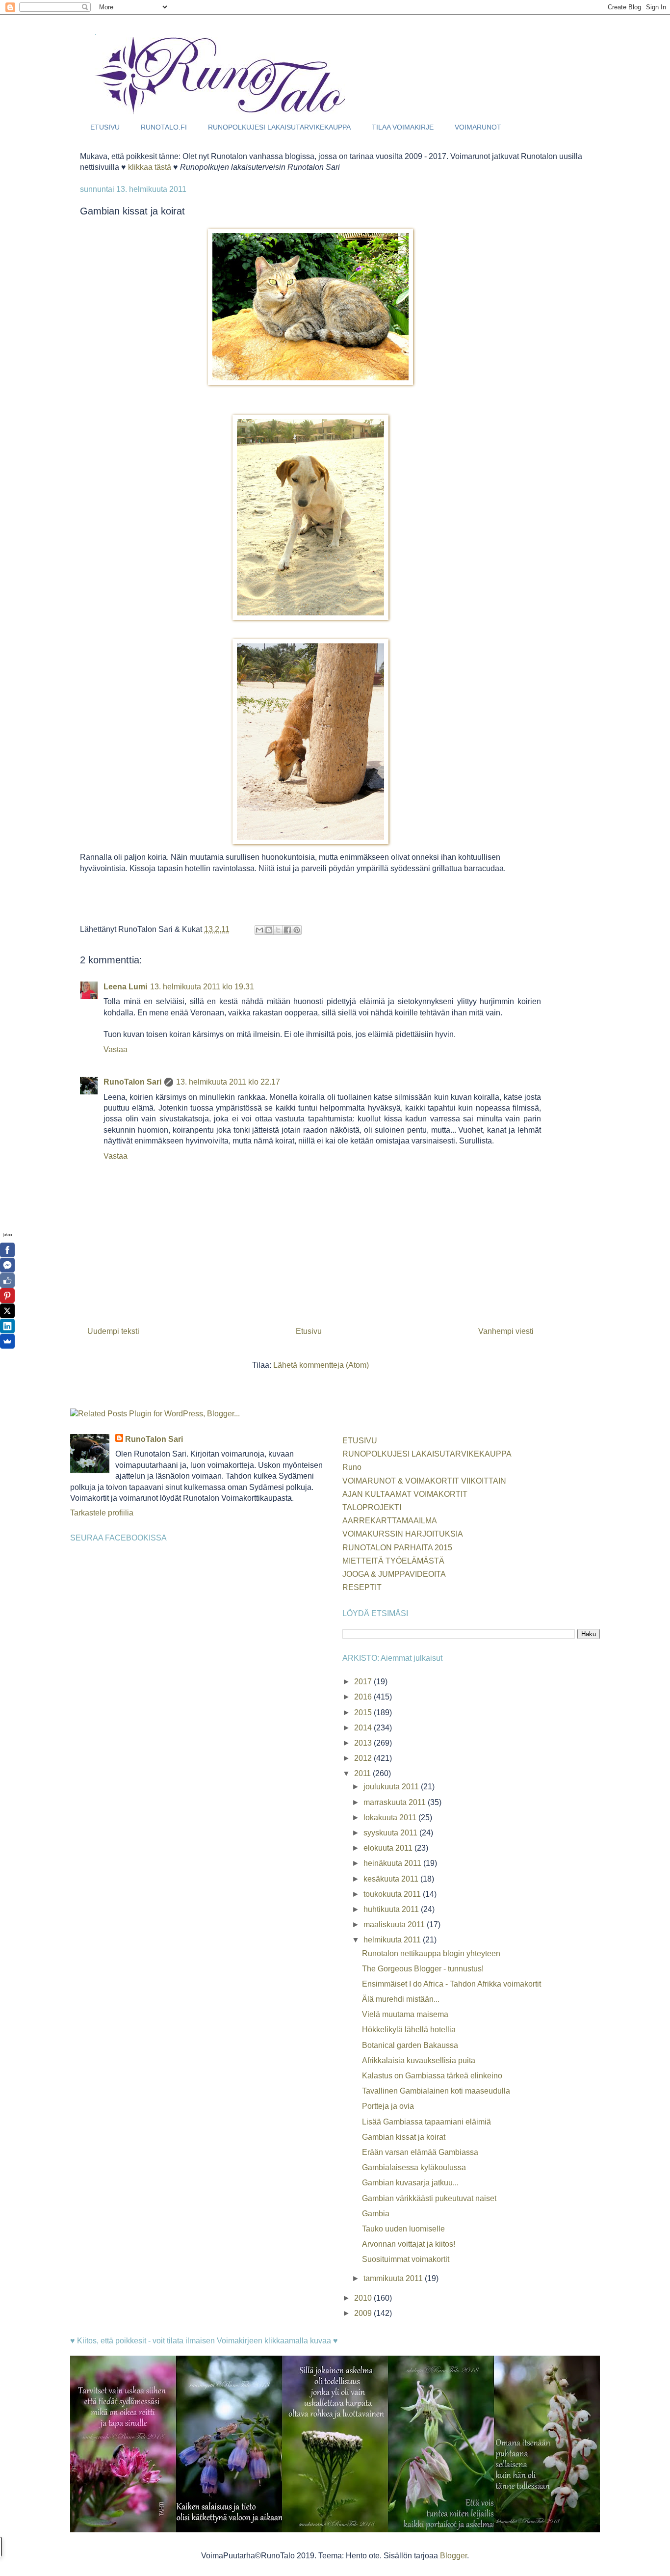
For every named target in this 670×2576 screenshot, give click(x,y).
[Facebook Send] (7, 1265)
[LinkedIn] (7, 1326)
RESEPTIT (362, 1587)
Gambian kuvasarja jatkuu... (410, 2183)
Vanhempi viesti (506, 1331)
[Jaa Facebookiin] (287, 930)
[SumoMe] (7, 1341)
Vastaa (116, 1049)
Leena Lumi (125, 987)
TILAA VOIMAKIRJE (403, 127)
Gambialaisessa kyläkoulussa (414, 2167)
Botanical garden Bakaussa (410, 2045)
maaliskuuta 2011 (395, 1925)
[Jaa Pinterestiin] (297, 930)
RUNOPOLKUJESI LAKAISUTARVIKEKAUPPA (279, 127)
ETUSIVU (105, 127)
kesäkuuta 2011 (392, 1879)
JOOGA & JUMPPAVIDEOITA (394, 1574)
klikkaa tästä (150, 167)
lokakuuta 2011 (391, 1818)
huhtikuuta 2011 (392, 1909)
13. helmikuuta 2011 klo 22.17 (228, 1082)
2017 (364, 1682)
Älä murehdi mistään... (401, 1999)
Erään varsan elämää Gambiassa (420, 2152)
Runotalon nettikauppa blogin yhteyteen (431, 1953)
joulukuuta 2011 (392, 1787)
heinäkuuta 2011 (393, 1863)
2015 (364, 1713)
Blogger (453, 2556)
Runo (352, 1467)
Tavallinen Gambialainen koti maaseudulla (436, 2091)
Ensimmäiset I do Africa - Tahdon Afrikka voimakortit (451, 1984)
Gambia (376, 2214)
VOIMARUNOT (478, 127)
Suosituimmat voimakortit (406, 2259)
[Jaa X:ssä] (278, 930)
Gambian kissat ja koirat (404, 2137)
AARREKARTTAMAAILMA (390, 1521)
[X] (7, 1311)
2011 (363, 1773)
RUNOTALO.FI (164, 127)
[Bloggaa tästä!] (269, 930)
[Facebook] (7, 1250)
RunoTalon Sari (132, 1082)
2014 (364, 1728)
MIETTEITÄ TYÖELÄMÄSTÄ (393, 1561)
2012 (364, 1758)
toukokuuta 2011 (393, 1894)
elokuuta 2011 (389, 1848)
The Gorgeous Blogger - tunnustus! (423, 1969)
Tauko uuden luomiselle (403, 2229)
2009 (364, 2313)
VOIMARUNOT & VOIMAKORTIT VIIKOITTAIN (424, 1481)
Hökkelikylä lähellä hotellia (409, 2030)
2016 (364, 1697)
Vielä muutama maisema (405, 2014)
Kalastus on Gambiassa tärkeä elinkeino (432, 2076)
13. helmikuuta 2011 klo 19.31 (202, 987)
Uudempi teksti (113, 1331)
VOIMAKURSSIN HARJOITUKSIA (403, 1534)
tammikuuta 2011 (394, 2278)
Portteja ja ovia (388, 2106)
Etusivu (309, 1331)
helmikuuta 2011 (393, 1940)
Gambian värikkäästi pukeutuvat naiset (429, 2198)
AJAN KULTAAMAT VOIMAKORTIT (405, 1494)
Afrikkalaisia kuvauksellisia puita (419, 2060)
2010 (364, 2298)
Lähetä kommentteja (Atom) (321, 1365)
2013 (364, 1743)
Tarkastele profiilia (102, 1513)
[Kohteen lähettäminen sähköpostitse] (259, 930)
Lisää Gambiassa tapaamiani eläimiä (426, 2122)
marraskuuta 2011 (396, 1802)
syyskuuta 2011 (391, 1833)
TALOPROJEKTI (372, 1507)
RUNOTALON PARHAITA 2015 (397, 1548)
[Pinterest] (7, 1296)
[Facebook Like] (7, 1280)
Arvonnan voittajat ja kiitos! (409, 2244)
